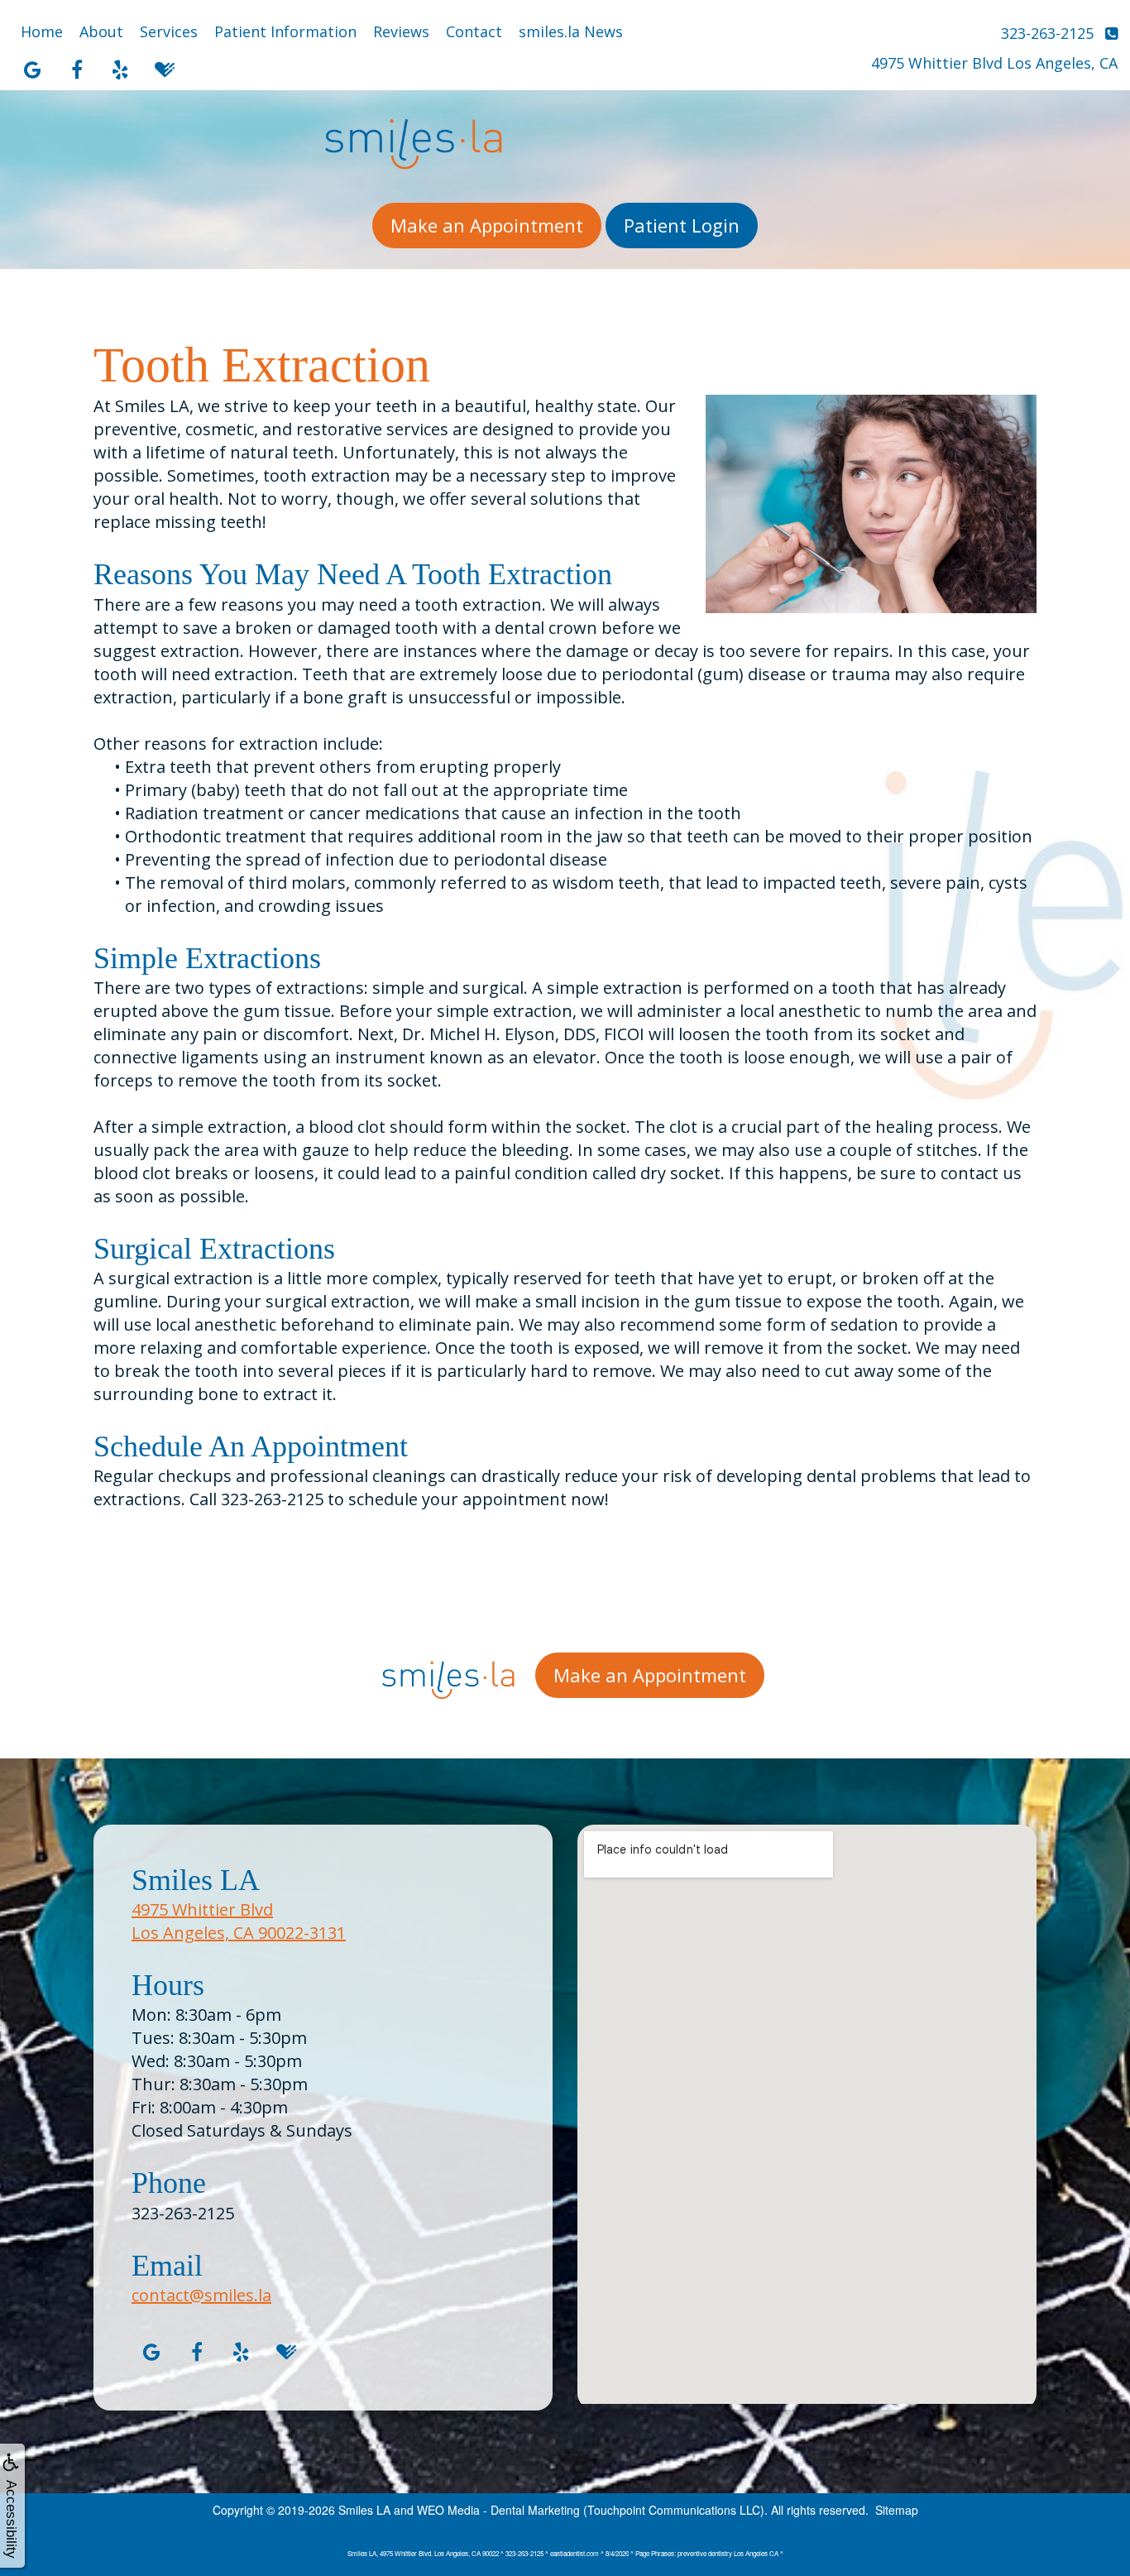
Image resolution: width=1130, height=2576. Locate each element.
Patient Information (285, 31)
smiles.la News (571, 31)
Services (169, 31)
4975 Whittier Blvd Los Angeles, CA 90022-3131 (239, 1921)
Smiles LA (364, 2510)
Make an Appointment (487, 225)
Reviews (401, 31)
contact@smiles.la (201, 2295)
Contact (474, 31)
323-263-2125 (183, 2213)
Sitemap (897, 2510)
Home (42, 31)
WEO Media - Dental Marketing (498, 2510)
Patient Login (682, 225)
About (101, 31)
